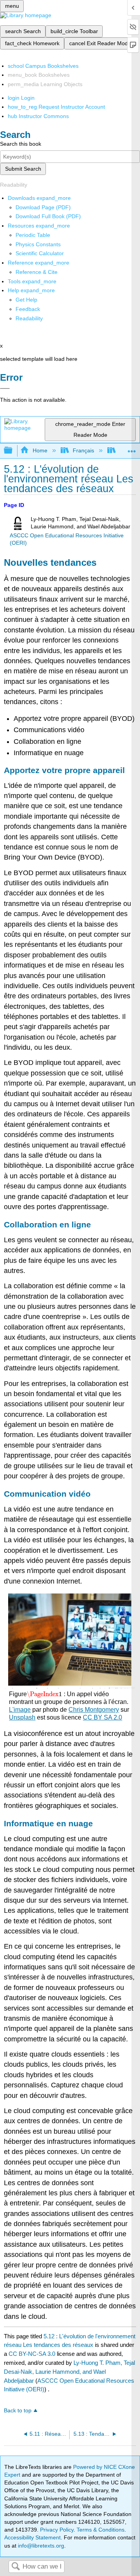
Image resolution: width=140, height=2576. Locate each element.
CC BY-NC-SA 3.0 (32, 2354)
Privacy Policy (57, 2530)
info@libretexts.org (40, 2546)
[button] (28, 309)
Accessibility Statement (32, 2537)
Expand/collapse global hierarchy (13, 451)
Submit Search (23, 169)
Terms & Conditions (101, 2530)
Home (40, 450)
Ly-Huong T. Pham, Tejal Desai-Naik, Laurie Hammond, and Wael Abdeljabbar (69, 2372)
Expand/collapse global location (132, 448)
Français (83, 450)
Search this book (21, 144)
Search (16, 2567)
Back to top (18, 2411)
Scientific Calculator (40, 253)
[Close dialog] (5, 388)
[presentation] (44, 1694)
